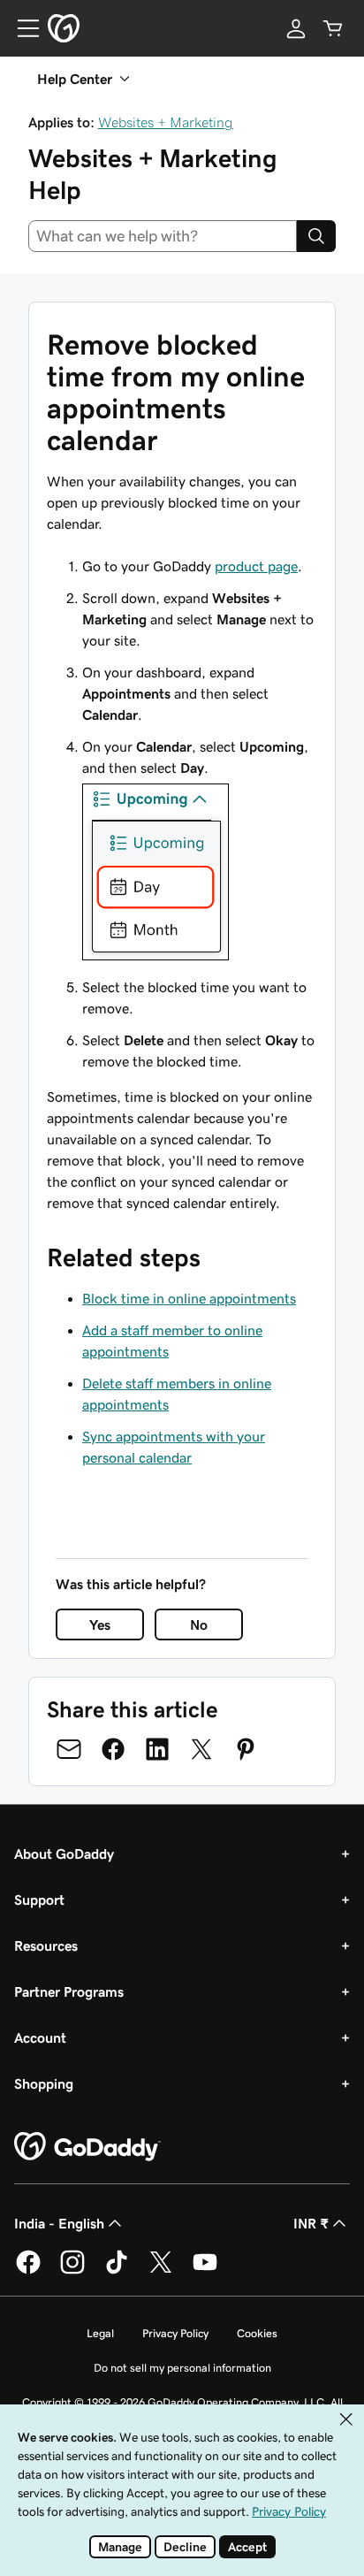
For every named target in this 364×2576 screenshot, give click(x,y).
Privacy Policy (175, 2333)
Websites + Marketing (166, 122)
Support (39, 1900)
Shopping (44, 2083)
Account (40, 2037)
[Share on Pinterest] (246, 1749)
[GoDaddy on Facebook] (28, 2271)
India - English (59, 2223)
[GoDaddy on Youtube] (205, 2271)
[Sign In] (296, 28)
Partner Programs (69, 1991)
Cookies (257, 2333)
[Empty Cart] (333, 28)
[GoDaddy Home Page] (87, 2147)
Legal (100, 2333)
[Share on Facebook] (113, 1749)
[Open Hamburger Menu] (21, 28)
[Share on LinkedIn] (157, 1749)
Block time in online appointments (189, 1298)
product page (256, 566)
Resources (46, 1945)
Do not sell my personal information (182, 2368)
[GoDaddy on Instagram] (72, 2271)
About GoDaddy (64, 1854)
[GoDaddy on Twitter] (161, 2271)
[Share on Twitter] (201, 1749)
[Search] (316, 236)
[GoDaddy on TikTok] (117, 2271)
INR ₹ (311, 2223)
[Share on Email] (69, 1749)
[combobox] (163, 236)
